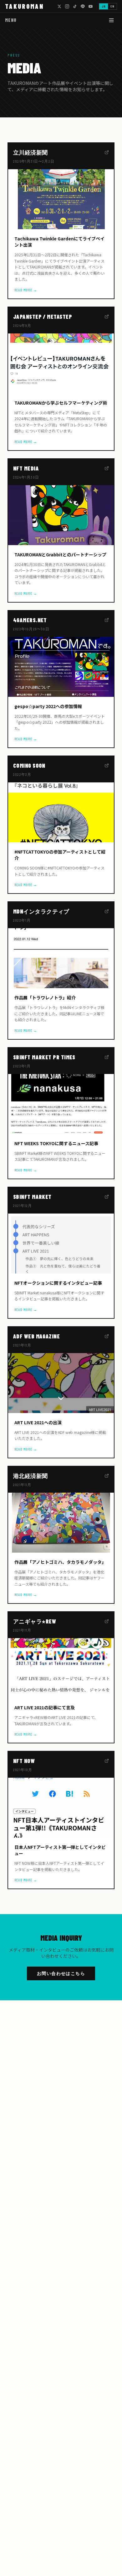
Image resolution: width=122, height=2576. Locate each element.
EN (112, 6)
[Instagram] (67, 6)
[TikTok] (75, 6)
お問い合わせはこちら (61, 1973)
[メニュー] (111, 20)
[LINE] (83, 6)
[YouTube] (91, 6)
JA (104, 6)
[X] (59, 6)
